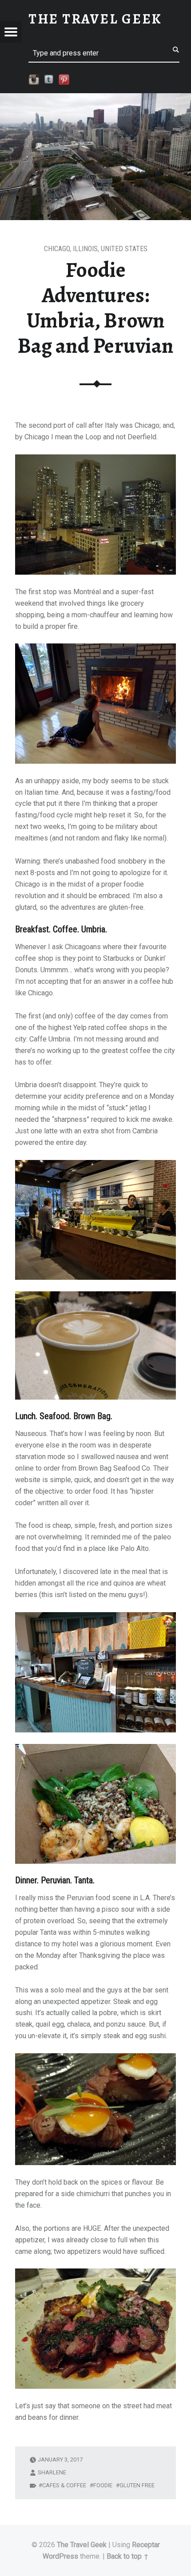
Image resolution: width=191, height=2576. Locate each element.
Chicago (57, 249)
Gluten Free (137, 2485)
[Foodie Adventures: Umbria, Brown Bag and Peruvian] (95, 99)
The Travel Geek (82, 2545)
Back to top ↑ (128, 2556)
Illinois (85, 249)
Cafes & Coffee (64, 2485)
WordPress (60, 2556)
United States (124, 249)
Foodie (103, 2485)
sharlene (52, 2472)
